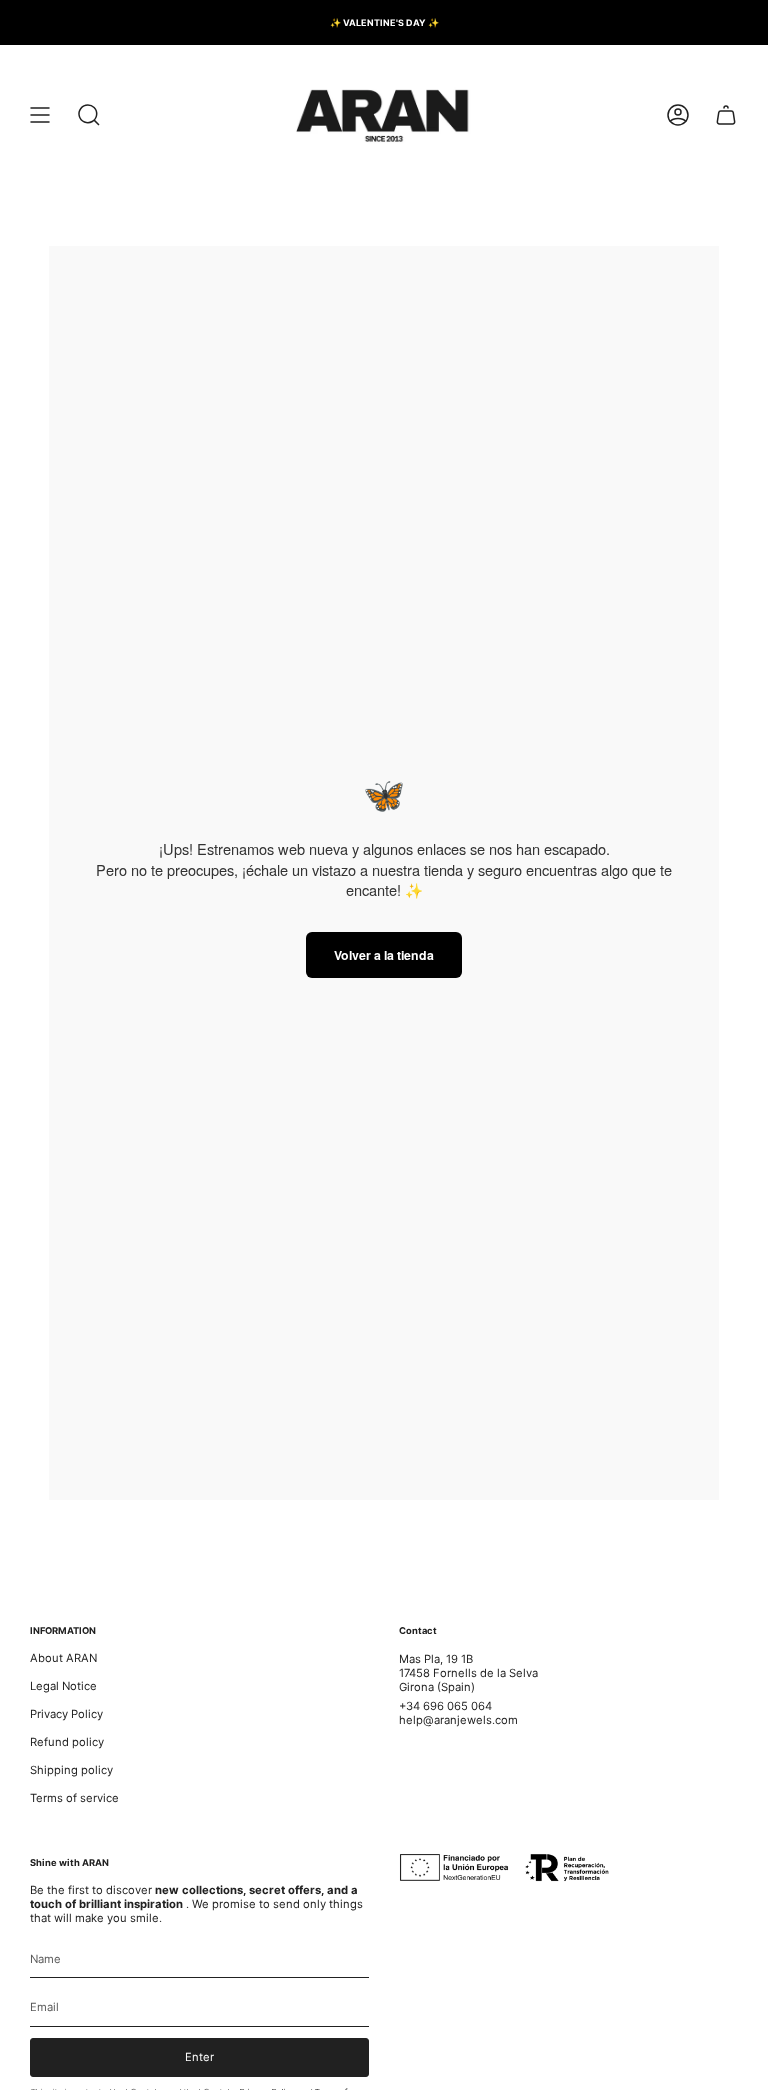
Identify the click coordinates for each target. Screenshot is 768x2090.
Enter (199, 2057)
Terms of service (74, 1798)
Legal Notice (63, 1686)
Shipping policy (71, 1770)
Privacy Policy (66, 1714)
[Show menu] (40, 115)
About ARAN (63, 1658)
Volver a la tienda (384, 955)
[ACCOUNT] (678, 115)
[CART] (726, 115)
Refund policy (67, 1742)
